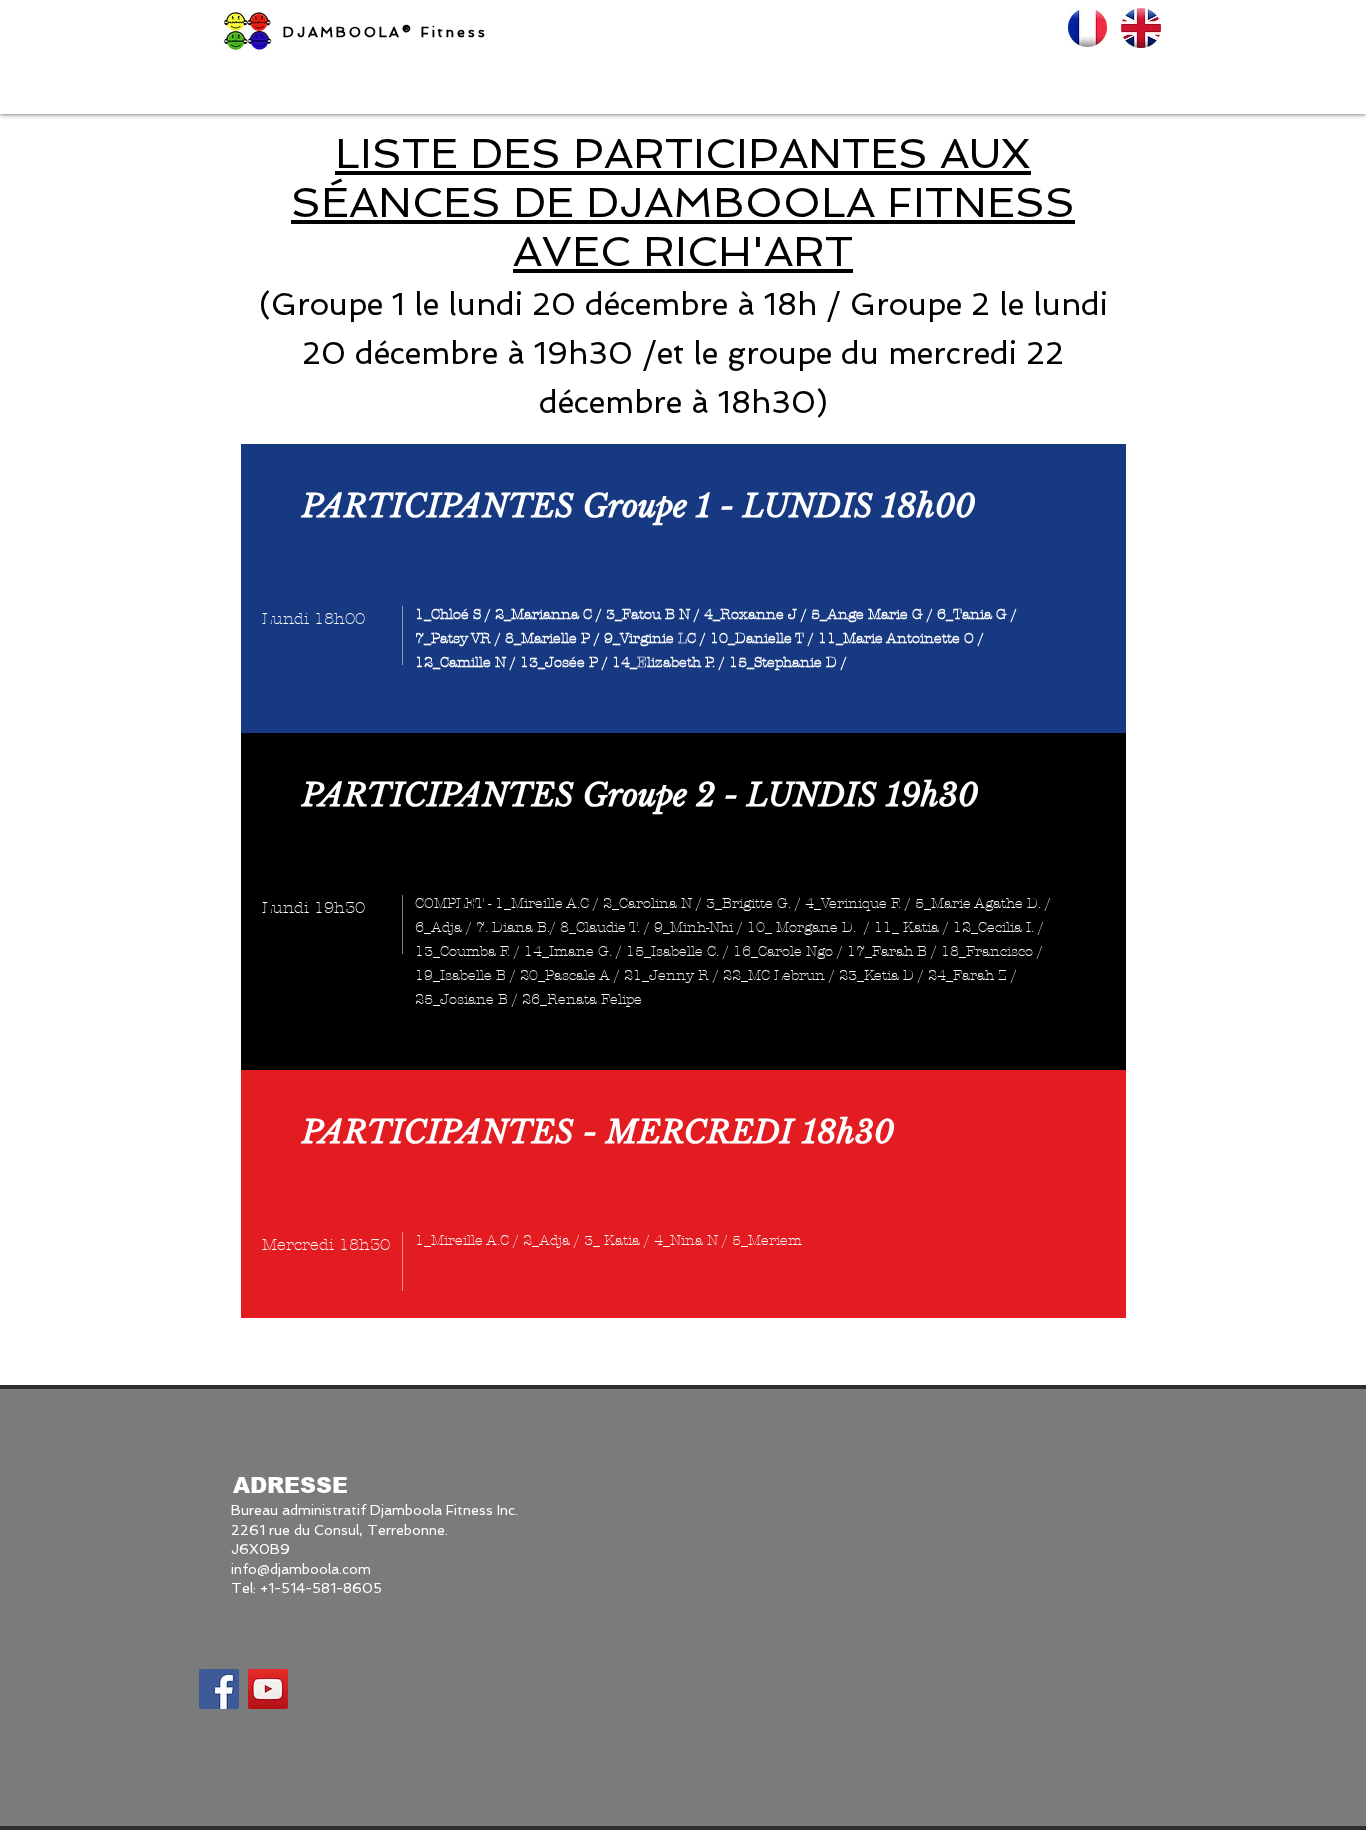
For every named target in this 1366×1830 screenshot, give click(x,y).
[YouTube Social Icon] (268, 1689)
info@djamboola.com (301, 1569)
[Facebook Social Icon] (219, 1689)
